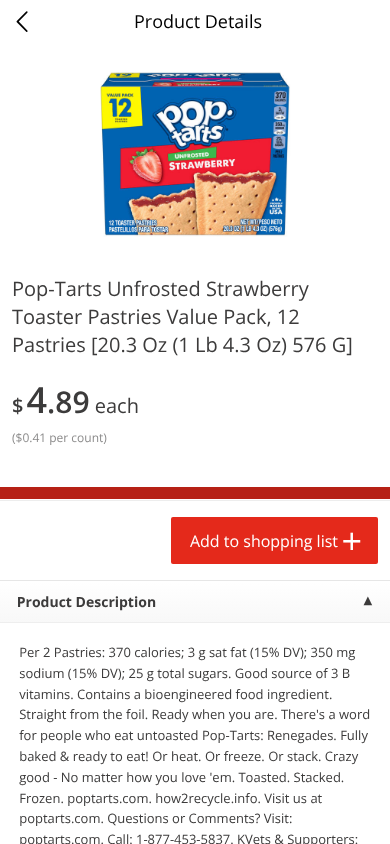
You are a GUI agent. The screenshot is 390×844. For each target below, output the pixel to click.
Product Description (86, 602)
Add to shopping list (264, 541)
